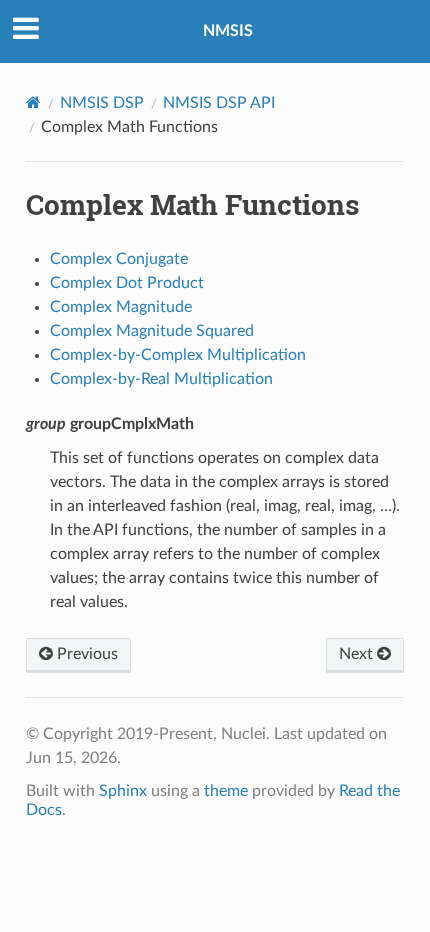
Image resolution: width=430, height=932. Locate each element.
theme (226, 791)
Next (358, 654)
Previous (85, 654)
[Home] (33, 102)
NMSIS (228, 31)
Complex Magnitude (121, 307)
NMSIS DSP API (219, 103)
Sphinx (123, 791)
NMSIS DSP (102, 103)
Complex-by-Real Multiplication (161, 379)
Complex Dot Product (127, 283)
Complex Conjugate (119, 259)
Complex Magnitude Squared (152, 331)
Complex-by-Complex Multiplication (178, 355)
